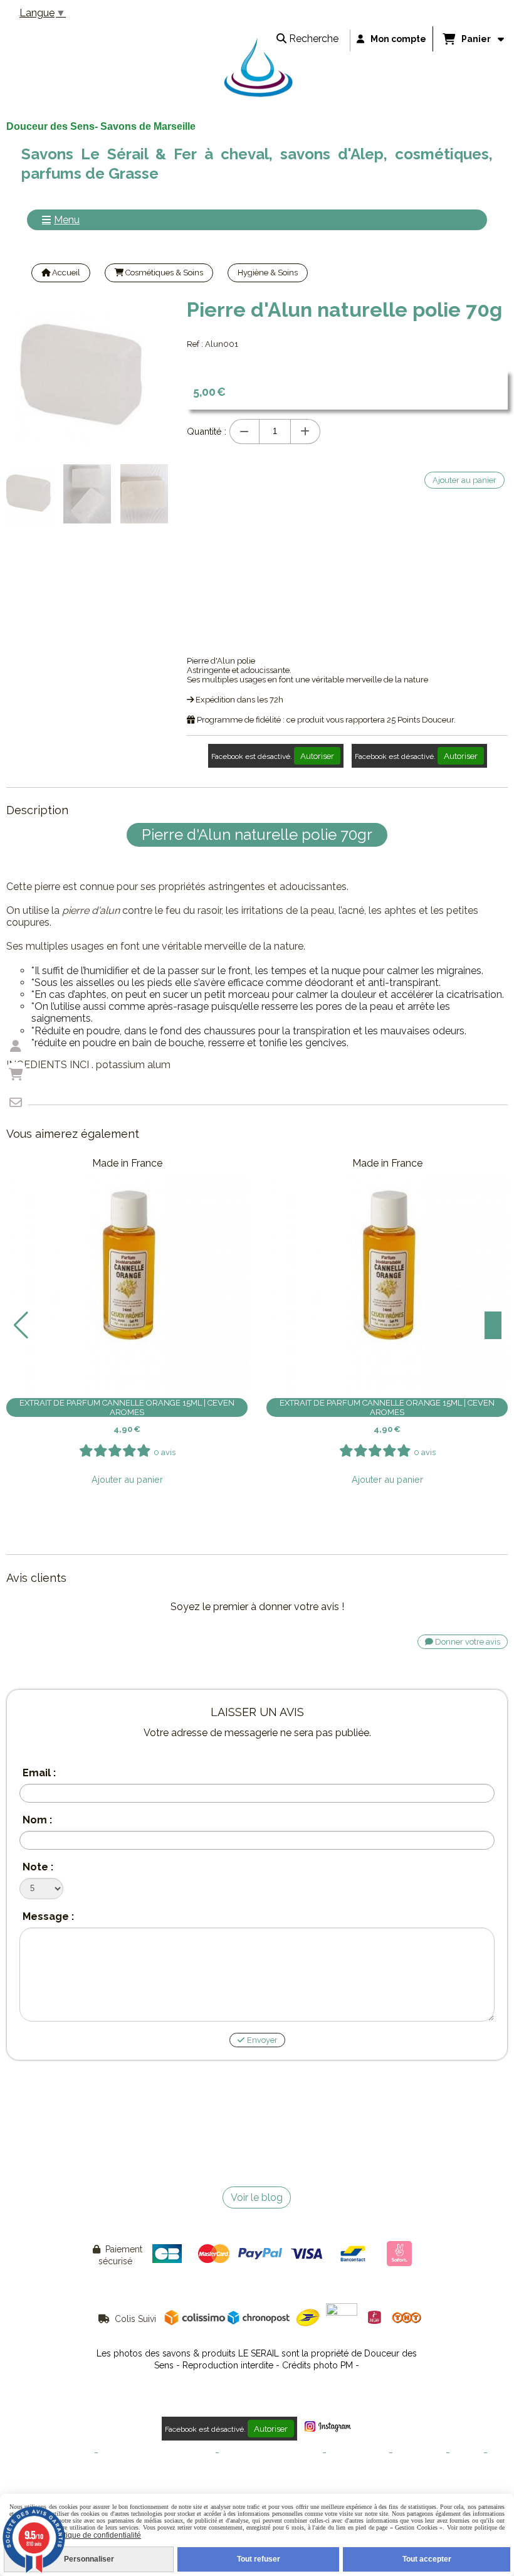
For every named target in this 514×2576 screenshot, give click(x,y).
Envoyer (261, 2040)
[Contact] (16, 1103)
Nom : (37, 1820)
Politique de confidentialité (271, 2453)
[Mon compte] (16, 1046)
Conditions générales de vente (157, 2453)
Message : (48, 1916)
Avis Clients (257, 2472)
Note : (38, 1867)
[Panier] (16, 1074)
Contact (467, 2453)
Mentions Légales (59, 2453)
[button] (21, 1325)
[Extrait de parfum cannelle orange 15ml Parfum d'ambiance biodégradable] (127, 1274)
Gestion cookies (358, 2453)
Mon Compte (419, 2453)
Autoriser (317, 756)
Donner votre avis (467, 1642)
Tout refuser (259, 2559)
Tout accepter (427, 2559)
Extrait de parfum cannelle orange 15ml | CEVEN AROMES (127, 1407)
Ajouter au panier (127, 1479)
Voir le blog (257, 2197)
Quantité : (207, 431)
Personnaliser (89, 2559)
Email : (39, 1773)
